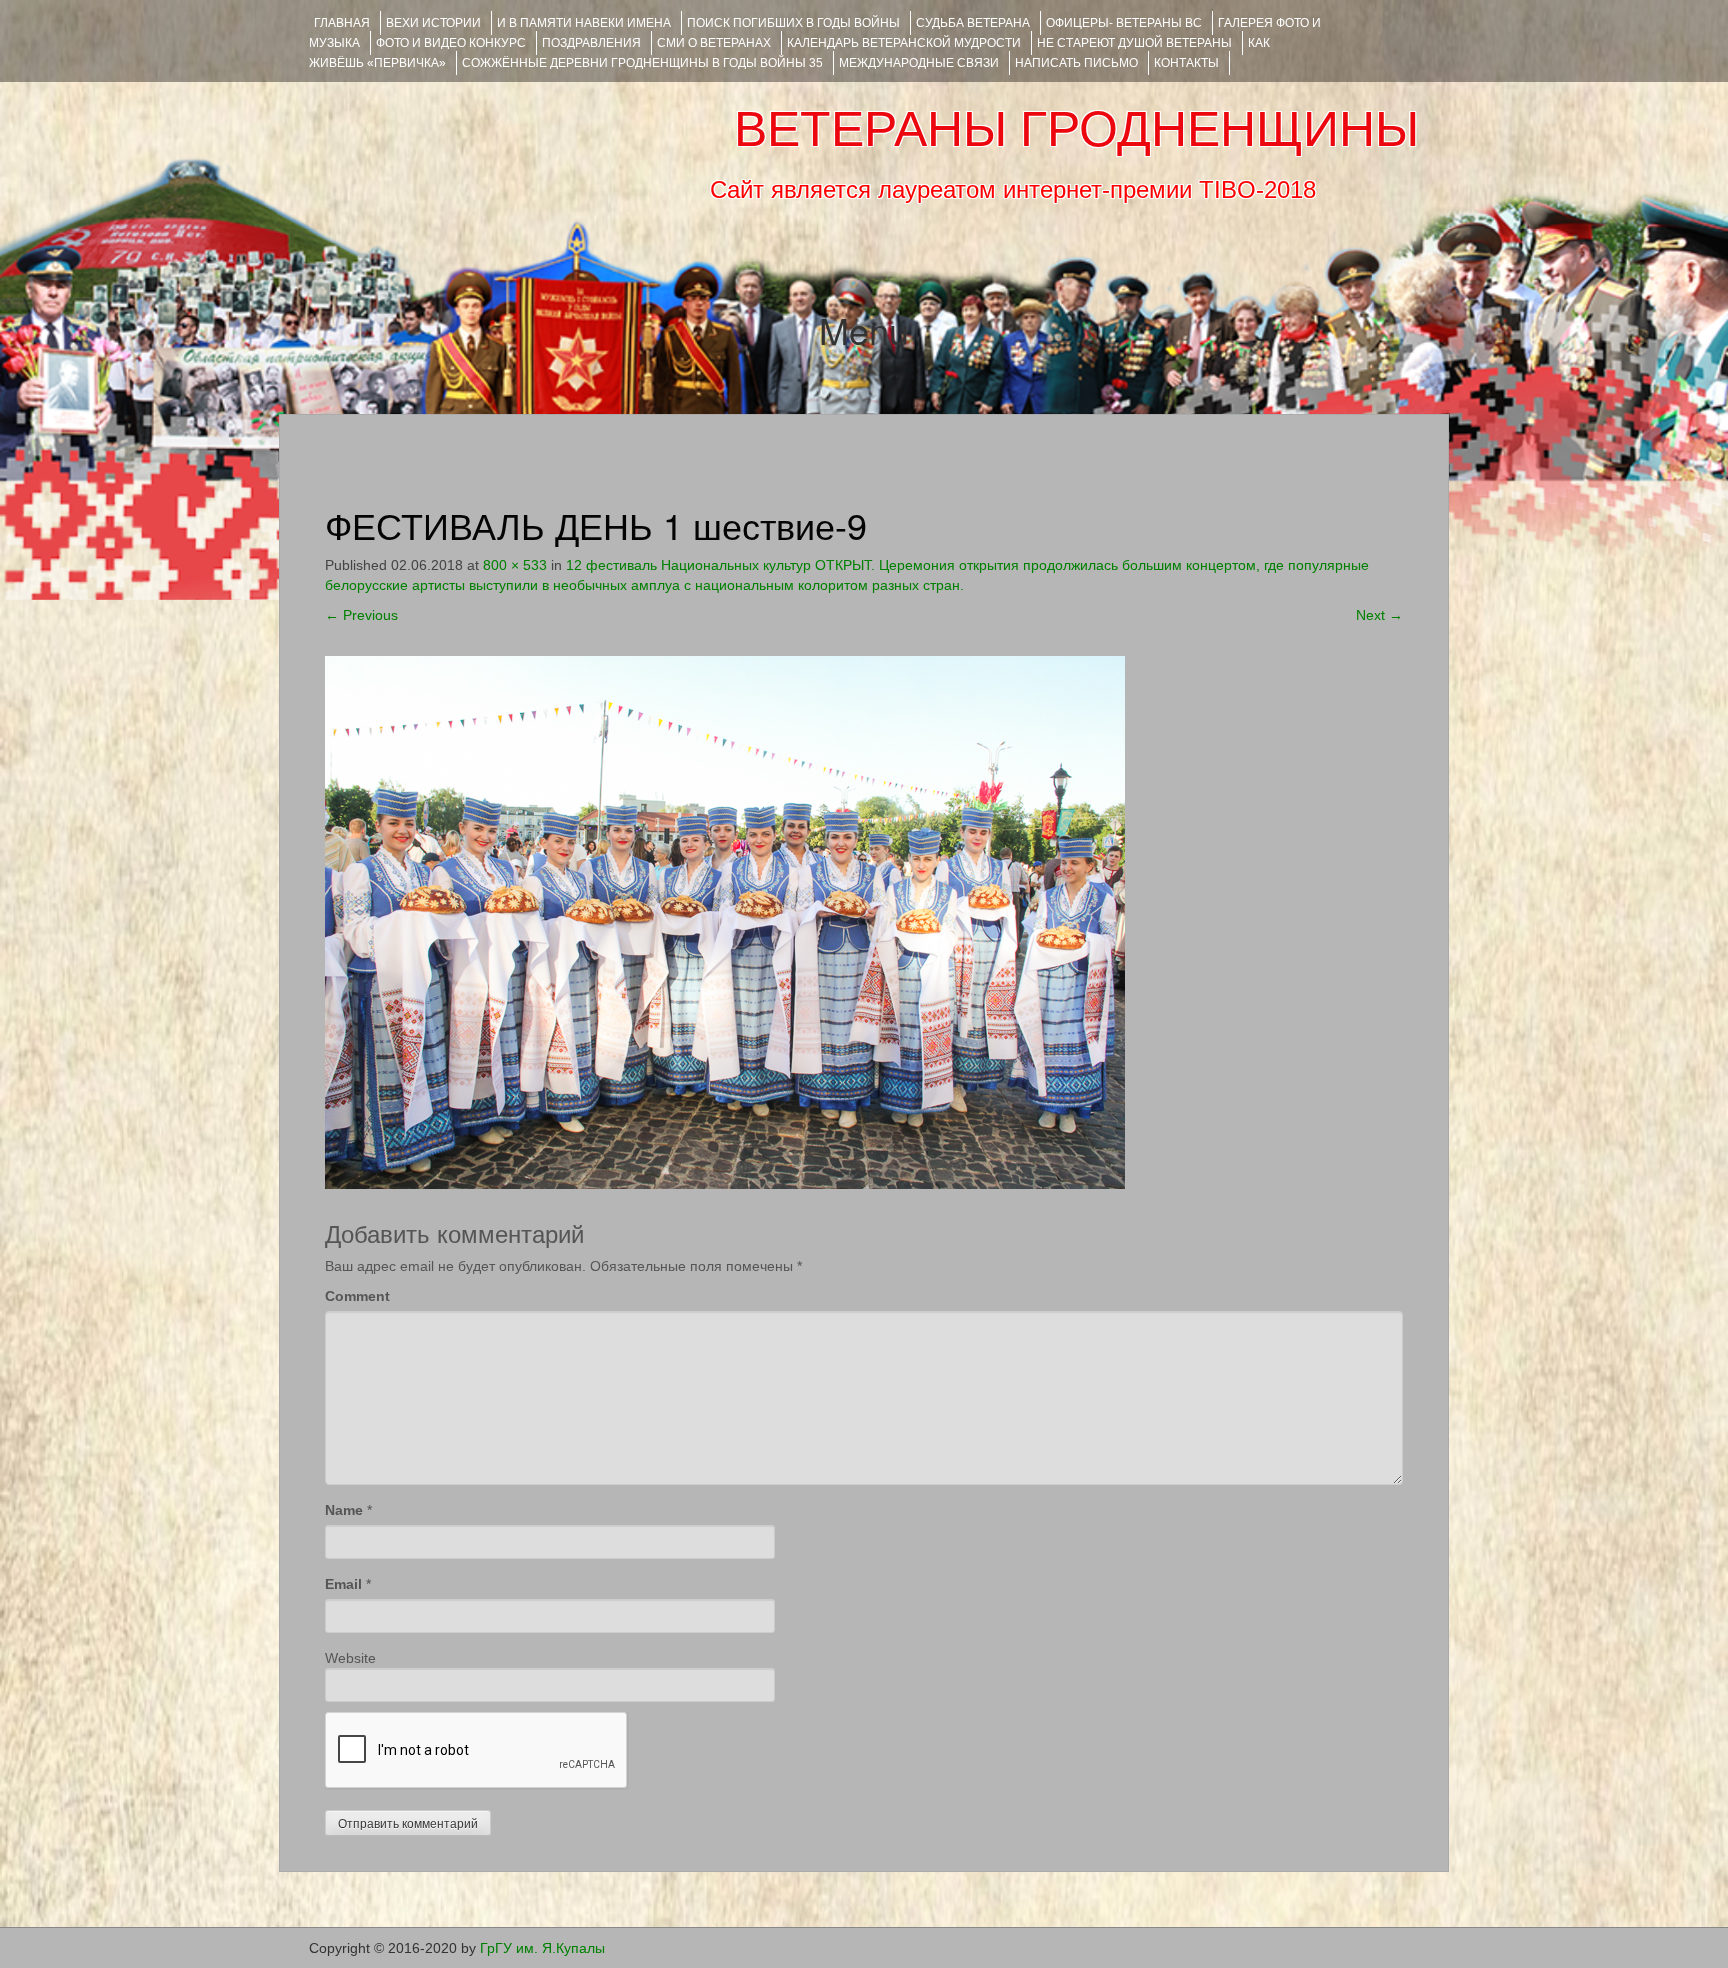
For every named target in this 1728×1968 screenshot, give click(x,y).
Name (344, 1510)
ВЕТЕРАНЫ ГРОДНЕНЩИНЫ (1076, 129)
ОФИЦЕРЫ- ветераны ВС (1124, 23)
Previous (361, 615)
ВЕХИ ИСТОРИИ (433, 23)
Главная (342, 23)
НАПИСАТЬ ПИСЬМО (1076, 63)
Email (343, 1584)
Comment (357, 1296)
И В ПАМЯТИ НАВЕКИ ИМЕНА (584, 23)
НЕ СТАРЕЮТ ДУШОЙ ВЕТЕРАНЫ (1134, 43)
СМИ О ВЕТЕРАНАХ (714, 43)
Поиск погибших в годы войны (793, 23)
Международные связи (919, 63)
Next (1379, 615)
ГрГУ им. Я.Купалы (542, 1948)
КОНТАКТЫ (1186, 63)
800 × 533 (515, 565)
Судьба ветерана (973, 23)
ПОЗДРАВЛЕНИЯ (591, 43)
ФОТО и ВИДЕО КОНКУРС (451, 43)
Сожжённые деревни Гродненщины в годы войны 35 (642, 63)
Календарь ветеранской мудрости (904, 43)
